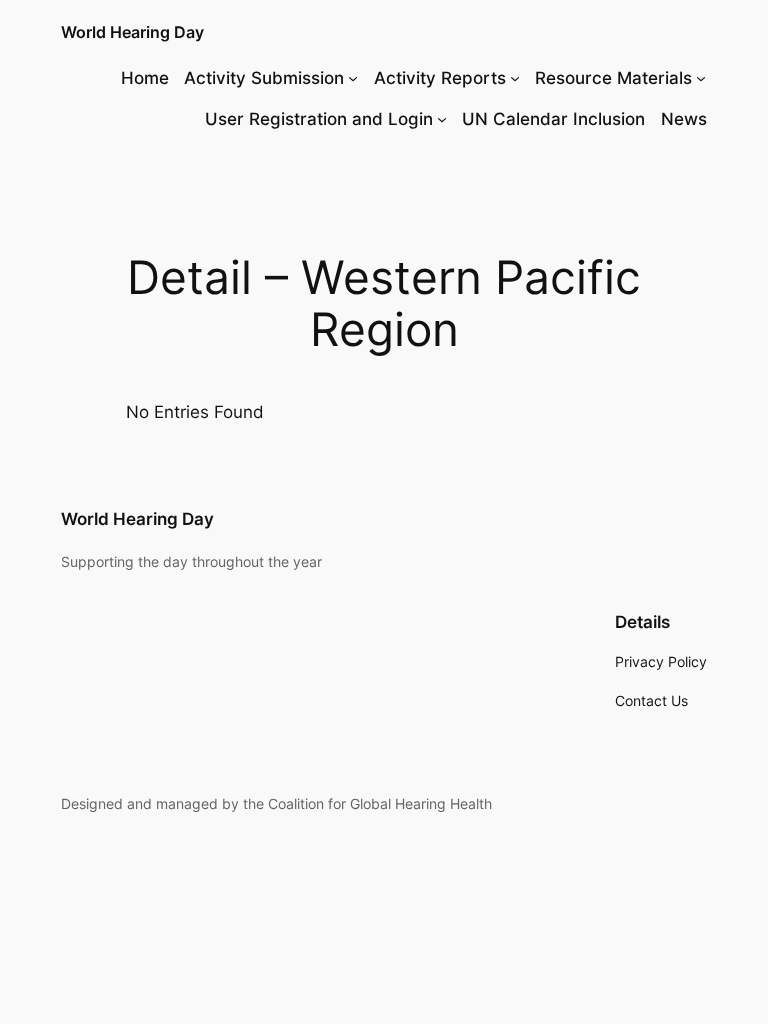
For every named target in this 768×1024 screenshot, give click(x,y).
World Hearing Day (132, 32)
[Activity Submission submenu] (353, 78)
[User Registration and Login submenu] (442, 119)
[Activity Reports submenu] (515, 78)
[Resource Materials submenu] (701, 78)
